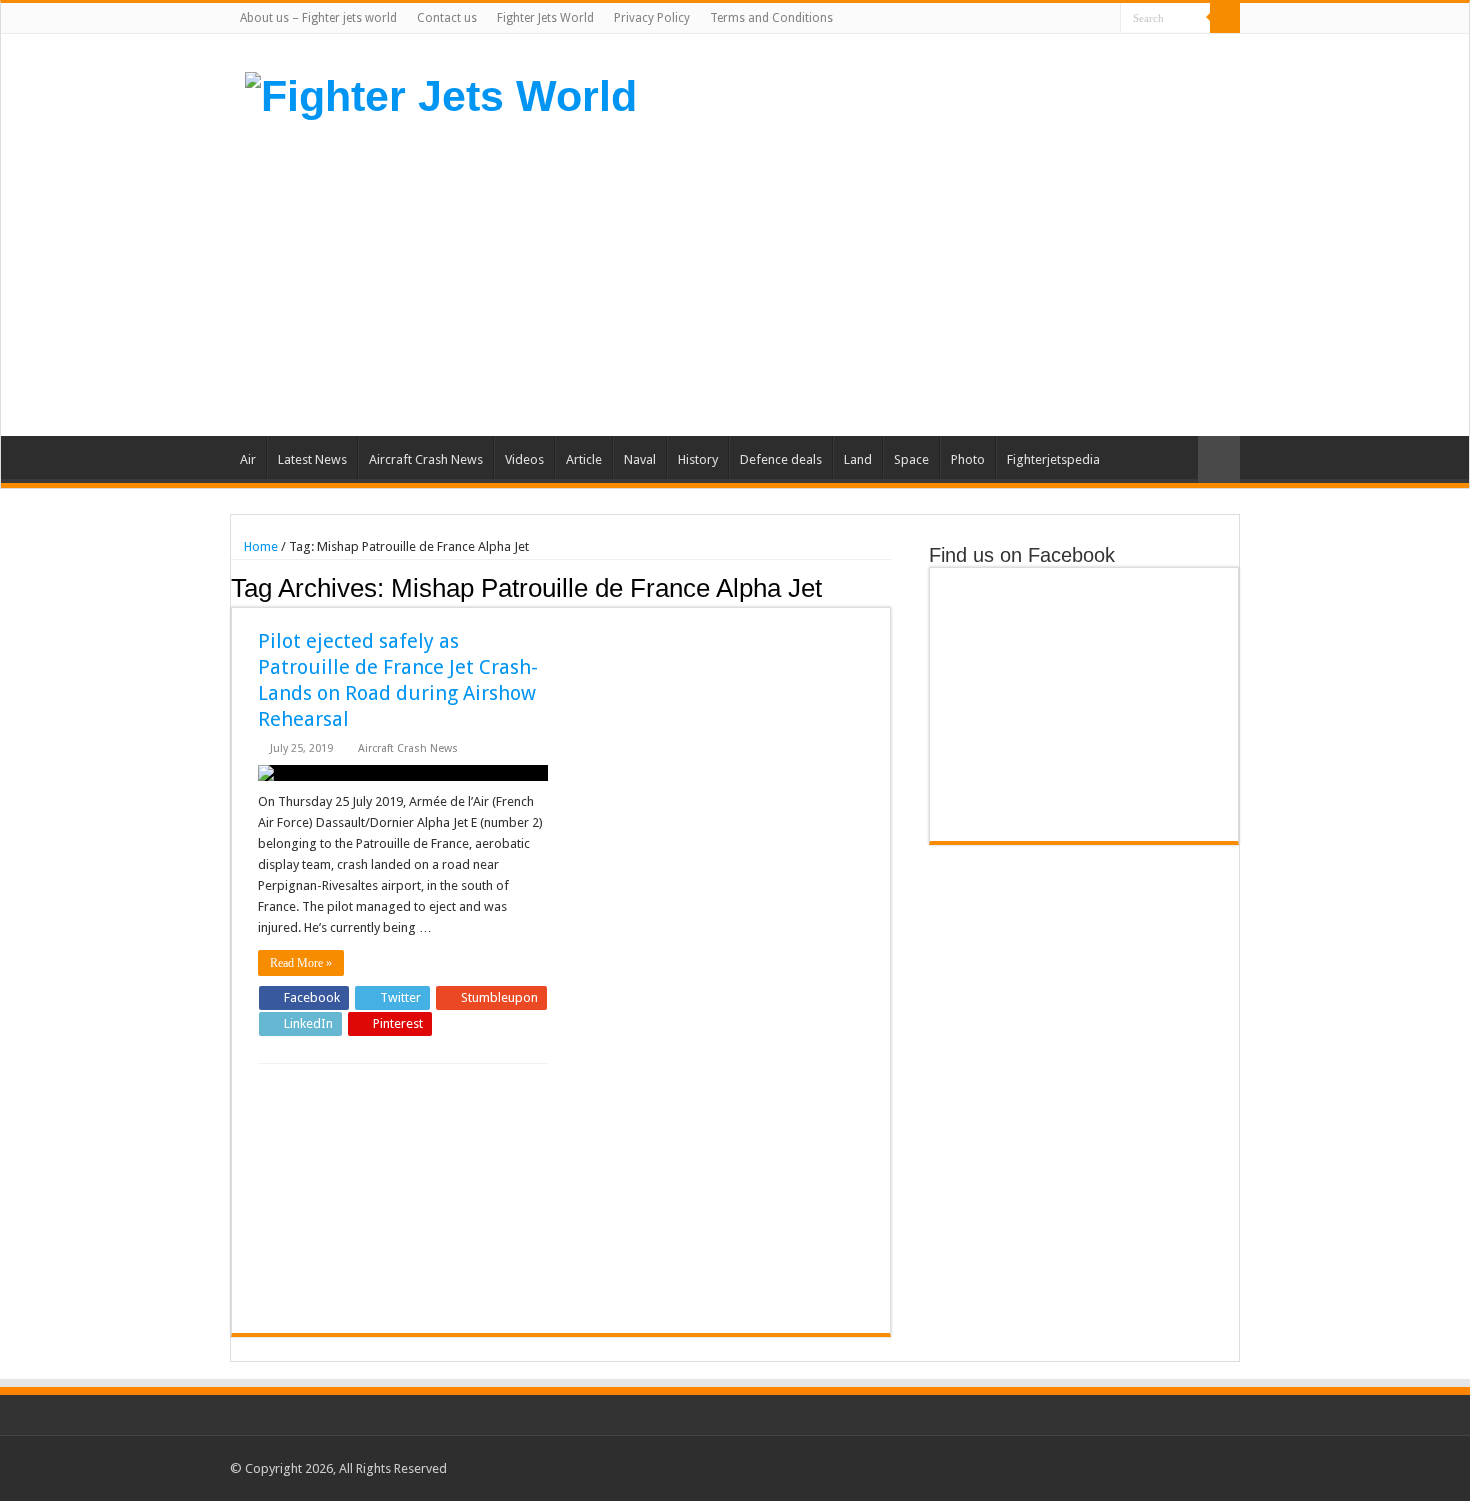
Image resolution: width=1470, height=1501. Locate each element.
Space (911, 459)
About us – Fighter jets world (318, 18)
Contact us (447, 18)
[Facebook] (1029, 19)
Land (858, 459)
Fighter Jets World (545, 18)
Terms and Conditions (771, 18)
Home (259, 546)
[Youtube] (1086, 19)
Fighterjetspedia (1053, 459)
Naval (640, 459)
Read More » (301, 963)
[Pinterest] (1067, 19)
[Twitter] (1048, 19)
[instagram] (1105, 19)
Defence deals (781, 459)
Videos (524, 459)
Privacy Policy (652, 18)
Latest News (312, 459)
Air (248, 459)
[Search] (1225, 18)
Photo (968, 459)
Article (584, 459)
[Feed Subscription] (885, 587)
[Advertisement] (861, 276)
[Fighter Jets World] (441, 93)
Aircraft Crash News (426, 459)
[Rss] (1010, 19)
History (698, 459)
